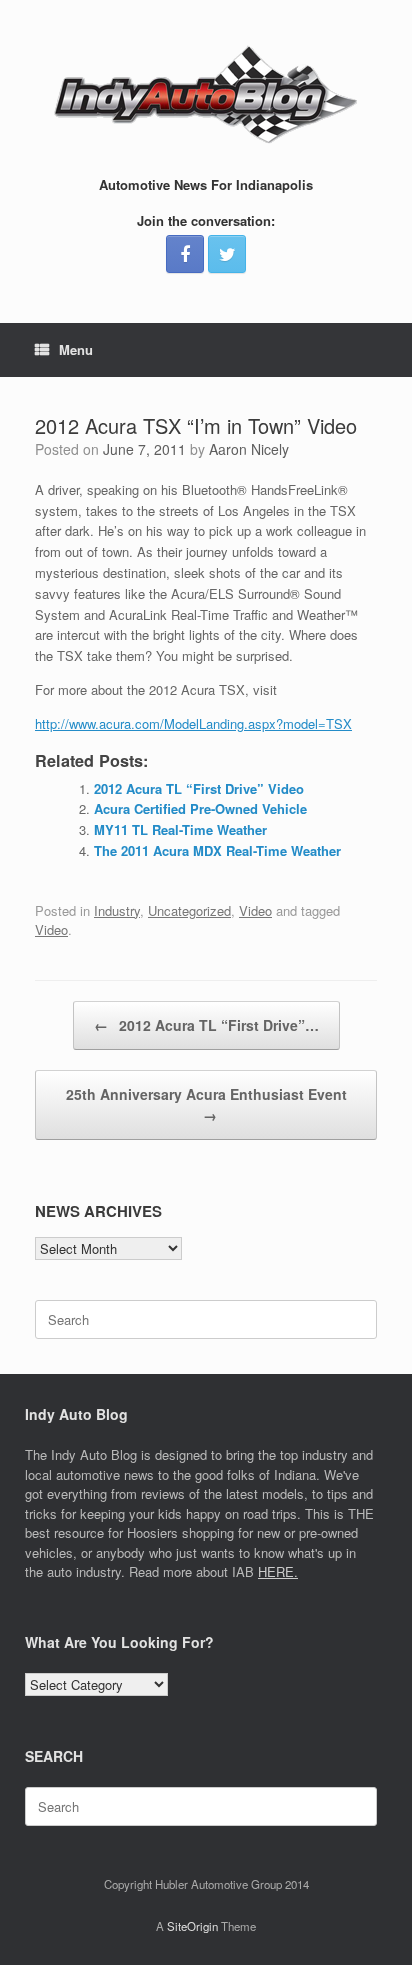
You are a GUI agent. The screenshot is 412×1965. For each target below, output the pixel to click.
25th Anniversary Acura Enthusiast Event (206, 1104)
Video (255, 910)
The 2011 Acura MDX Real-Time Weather (217, 850)
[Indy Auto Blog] (206, 95)
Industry (117, 910)
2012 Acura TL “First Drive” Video (199, 788)
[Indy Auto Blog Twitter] (227, 254)
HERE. (278, 1571)
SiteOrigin (192, 1926)
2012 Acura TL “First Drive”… (206, 1025)
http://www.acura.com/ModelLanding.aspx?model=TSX (193, 723)
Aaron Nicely (249, 449)
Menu (76, 349)
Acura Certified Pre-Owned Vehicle (200, 808)
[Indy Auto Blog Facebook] (185, 254)
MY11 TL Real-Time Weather (180, 829)
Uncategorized (189, 910)
